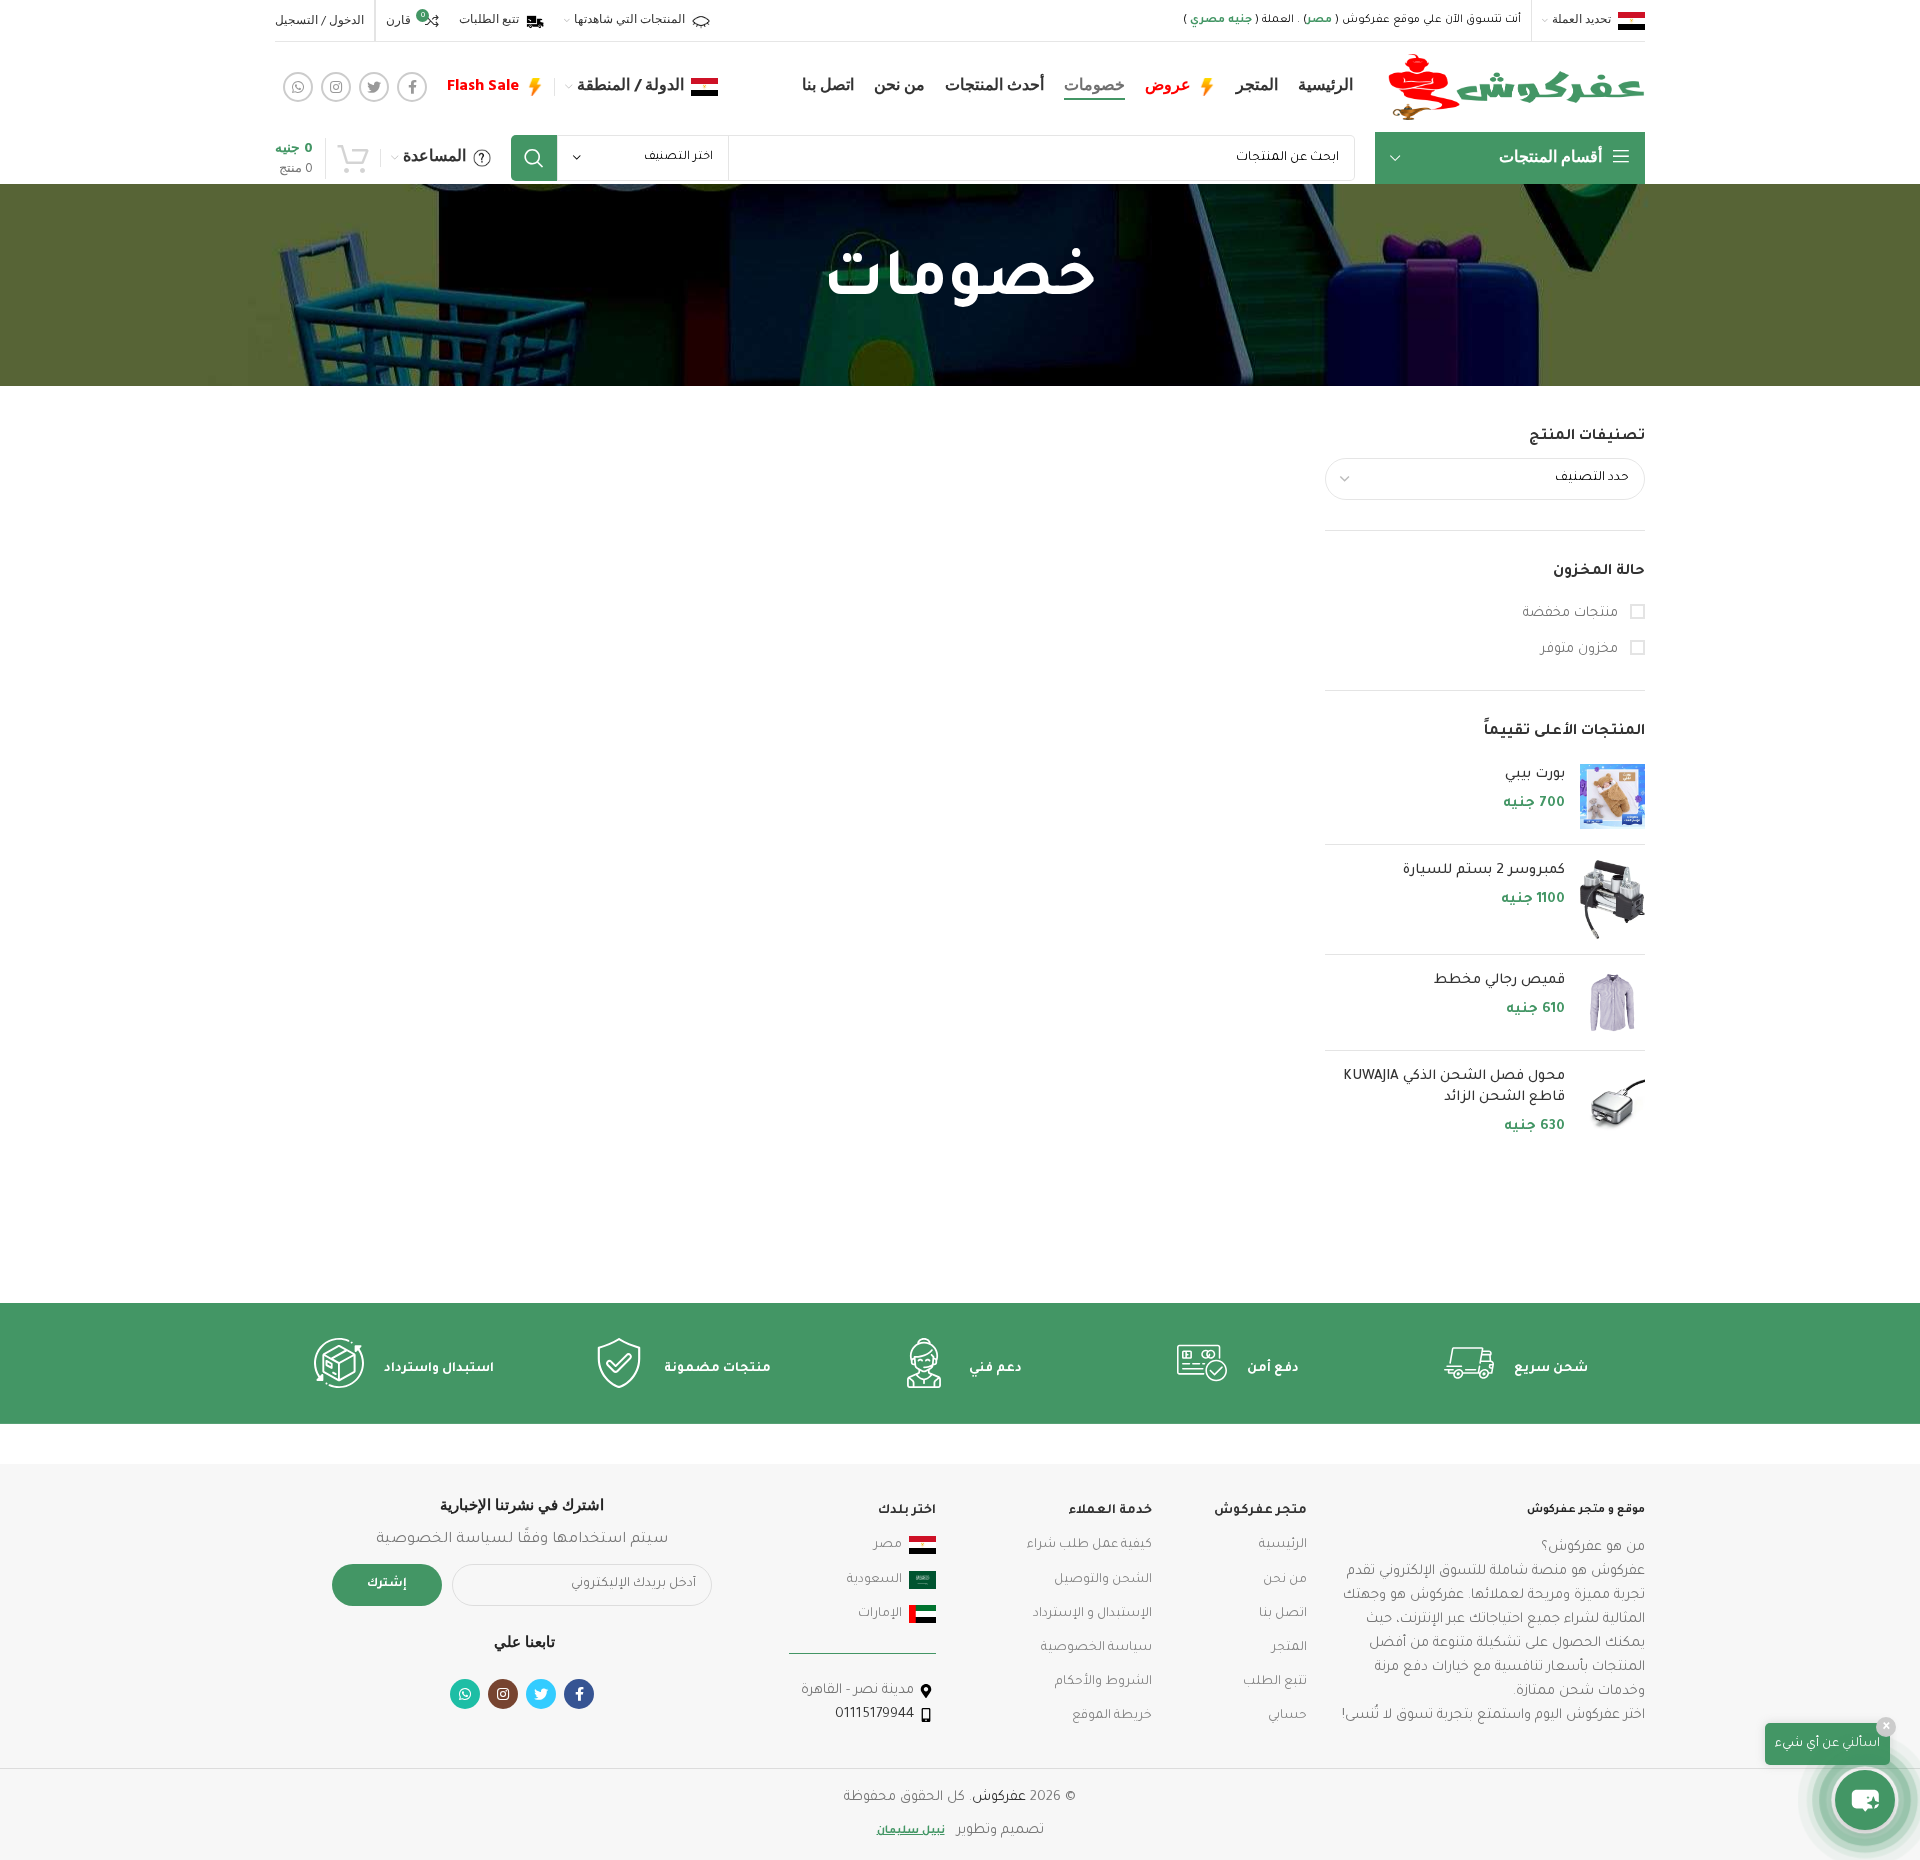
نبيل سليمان (911, 1831)
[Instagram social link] (336, 87)
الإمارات (880, 1614)
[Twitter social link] (374, 87)
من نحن (1285, 1580)
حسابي (1287, 1716)
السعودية (874, 1580)
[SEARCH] (534, 158)
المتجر (1289, 1648)
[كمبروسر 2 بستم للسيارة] (1612, 899)
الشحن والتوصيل (1103, 1580)
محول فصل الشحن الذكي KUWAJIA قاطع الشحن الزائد (1454, 1087)
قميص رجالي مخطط (1499, 980)
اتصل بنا (1283, 1614)
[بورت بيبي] (1612, 796)
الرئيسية (1283, 1545)
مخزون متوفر (1581, 649)
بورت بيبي (1535, 774)
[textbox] (1592, 478)
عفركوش (999, 1797)
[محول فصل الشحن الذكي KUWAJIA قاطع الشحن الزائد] (1612, 1101)
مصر (888, 1545)
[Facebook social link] (412, 87)
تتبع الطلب (1275, 1682)
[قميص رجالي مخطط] (1612, 1002)
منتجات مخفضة (1572, 613)
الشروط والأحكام (1103, 1682)
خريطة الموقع (1112, 1716)
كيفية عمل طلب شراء (1089, 1545)
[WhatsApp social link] (298, 87)
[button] (1865, 1800)
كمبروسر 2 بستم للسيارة (1484, 870)
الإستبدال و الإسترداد (1092, 1614)
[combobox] (1485, 479)
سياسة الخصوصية (1096, 1648)
